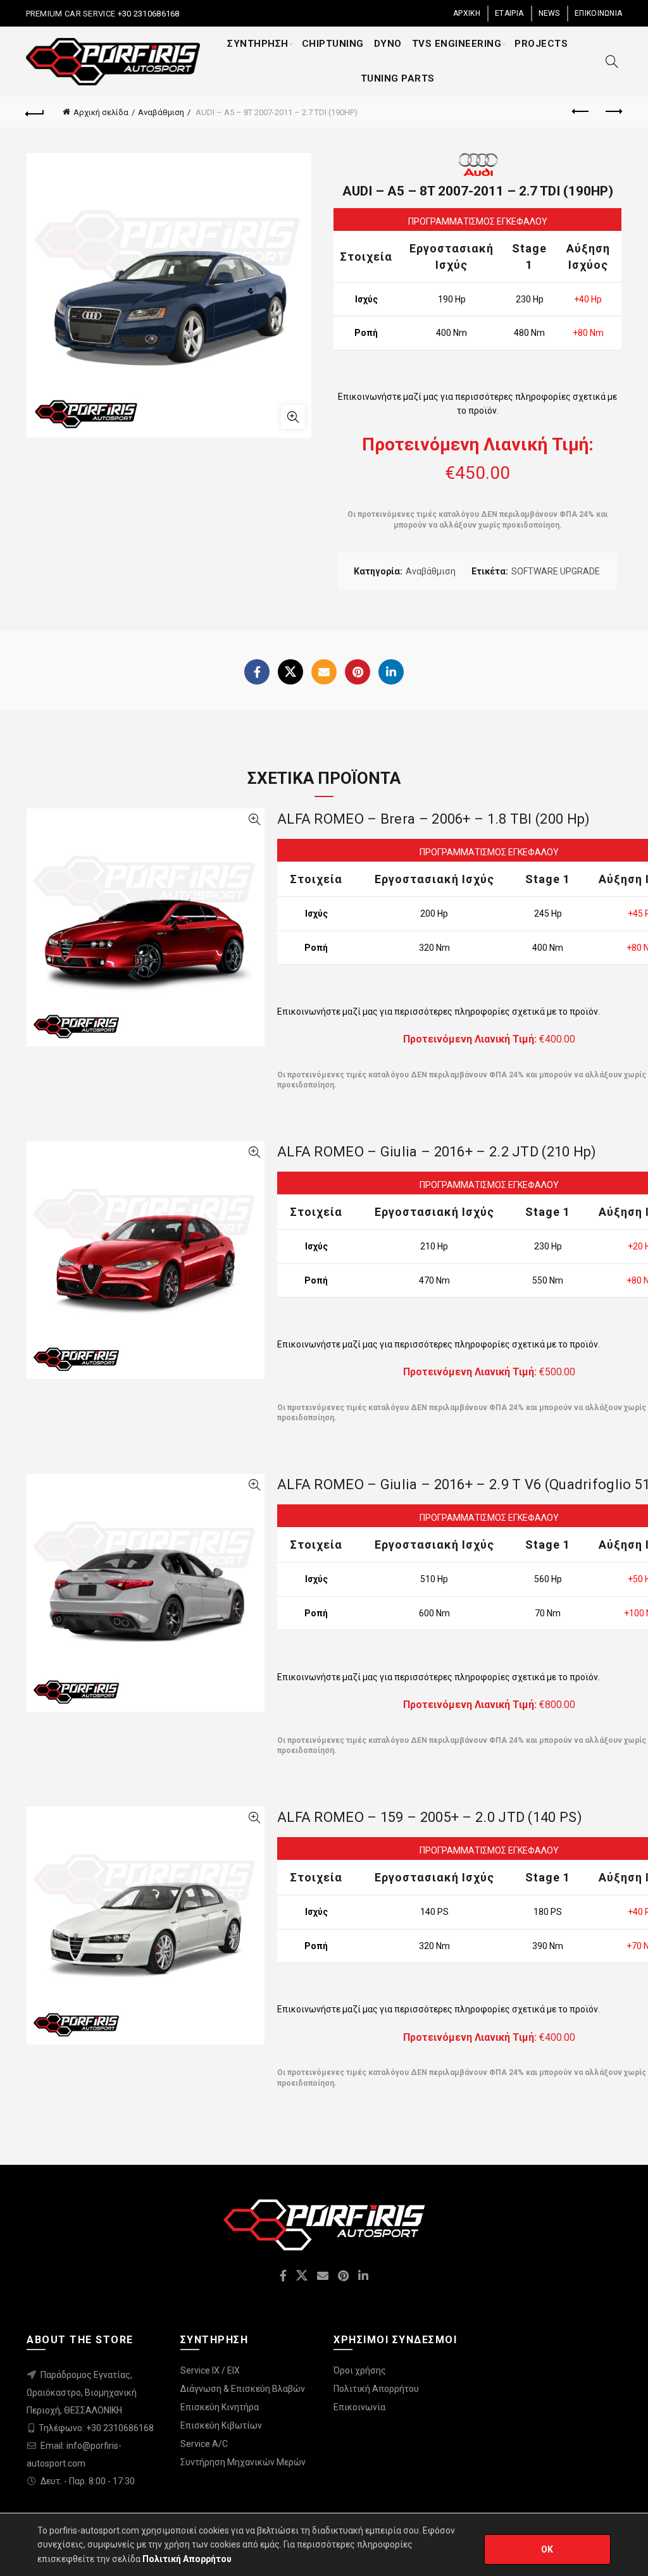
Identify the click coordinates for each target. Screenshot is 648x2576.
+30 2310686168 (147, 14)
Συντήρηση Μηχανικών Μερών (243, 2462)
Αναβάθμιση (161, 112)
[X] (290, 672)
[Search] (612, 61)
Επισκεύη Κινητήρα (220, 2407)
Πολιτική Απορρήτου (376, 2389)
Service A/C (204, 2444)
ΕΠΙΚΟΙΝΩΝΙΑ (598, 13)
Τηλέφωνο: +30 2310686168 (96, 2428)
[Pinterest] (358, 672)
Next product (613, 112)
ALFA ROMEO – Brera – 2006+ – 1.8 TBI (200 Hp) (434, 819)
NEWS (549, 13)
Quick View (254, 820)
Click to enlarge (293, 417)
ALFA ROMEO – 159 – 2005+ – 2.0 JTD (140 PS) (430, 1817)
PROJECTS (541, 44)
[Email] (324, 672)
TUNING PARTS (398, 78)
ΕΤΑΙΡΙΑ (509, 13)
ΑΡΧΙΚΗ (467, 13)
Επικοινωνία (359, 2407)
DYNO (388, 44)
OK (547, 2549)
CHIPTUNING (333, 44)
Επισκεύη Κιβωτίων (221, 2425)
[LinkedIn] (391, 672)
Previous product (581, 112)
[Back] (35, 112)
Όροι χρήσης (360, 2370)
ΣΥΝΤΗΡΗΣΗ (258, 44)
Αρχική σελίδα (101, 112)
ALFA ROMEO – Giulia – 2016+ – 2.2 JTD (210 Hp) (437, 1152)
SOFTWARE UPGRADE (556, 571)
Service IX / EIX (210, 2370)
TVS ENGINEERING (457, 44)
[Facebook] (257, 672)
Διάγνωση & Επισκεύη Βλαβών (243, 2389)
